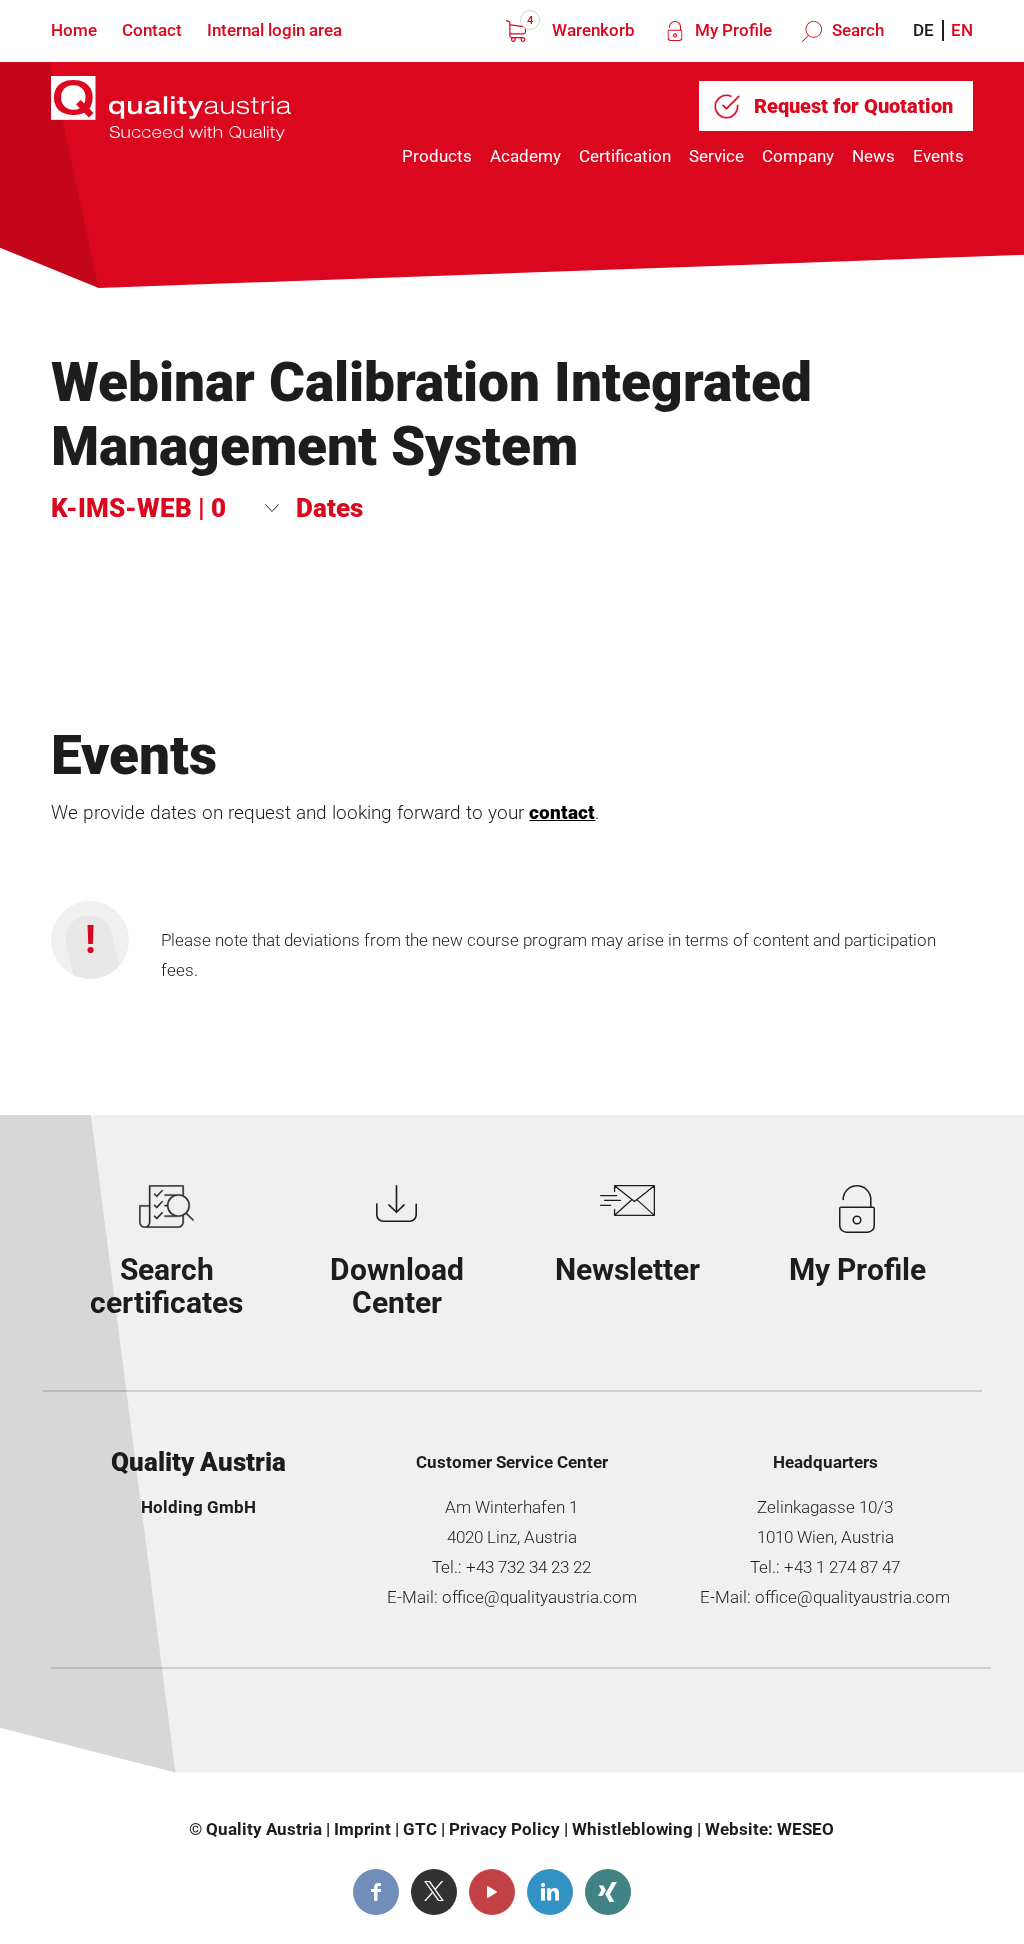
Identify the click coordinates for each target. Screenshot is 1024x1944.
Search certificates (166, 1286)
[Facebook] (376, 1892)
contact (562, 813)
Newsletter (627, 1269)
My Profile (731, 30)
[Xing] (608, 1892)
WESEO (805, 1829)
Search (856, 30)
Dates (329, 508)
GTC (420, 1829)
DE (923, 30)
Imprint (362, 1829)
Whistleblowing (632, 1829)
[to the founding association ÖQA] (405, 1729)
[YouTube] (492, 1892)
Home (74, 30)
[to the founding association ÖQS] (637, 1729)
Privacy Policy (504, 1829)
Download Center (397, 1286)
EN (962, 30)
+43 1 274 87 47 (842, 1567)
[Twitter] (434, 1892)
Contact (152, 30)
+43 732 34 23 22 (528, 1567)
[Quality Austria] (171, 121)
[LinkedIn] (550, 1892)
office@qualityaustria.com (539, 1597)
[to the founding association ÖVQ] (869, 1729)
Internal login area (274, 30)
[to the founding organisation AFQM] (173, 1729)
